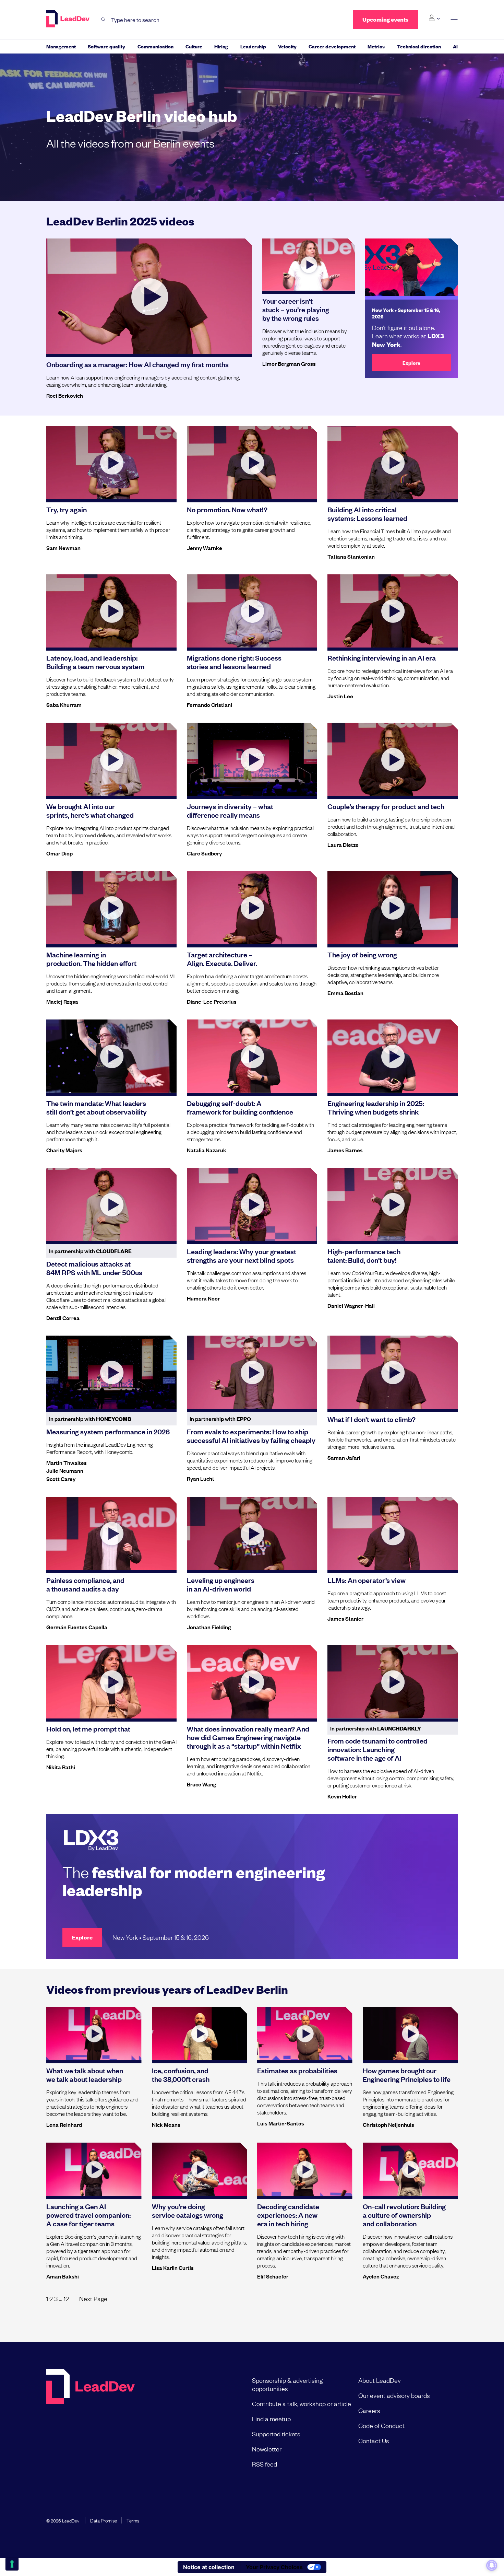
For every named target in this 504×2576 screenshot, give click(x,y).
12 (66, 2298)
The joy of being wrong (362, 954)
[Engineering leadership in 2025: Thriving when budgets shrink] (393, 1056)
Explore (411, 363)
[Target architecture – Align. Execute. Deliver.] (252, 908)
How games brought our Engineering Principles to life (407, 2074)
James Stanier (345, 1618)
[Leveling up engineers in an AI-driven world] (252, 1534)
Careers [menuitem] (369, 2410)
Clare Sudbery (204, 853)
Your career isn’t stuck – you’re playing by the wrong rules (296, 309)
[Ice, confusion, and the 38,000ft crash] (200, 2033)
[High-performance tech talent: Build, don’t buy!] (393, 1204)
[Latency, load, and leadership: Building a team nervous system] (111, 611)
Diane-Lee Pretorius (212, 1001)
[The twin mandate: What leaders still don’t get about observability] (111, 1056)
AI (455, 46)
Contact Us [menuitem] (374, 2440)
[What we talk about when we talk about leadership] (94, 2033)
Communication (155, 46)
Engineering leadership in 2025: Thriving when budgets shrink (376, 1107)
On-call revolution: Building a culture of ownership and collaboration (404, 2215)
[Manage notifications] (492, 2565)
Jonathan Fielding (209, 1627)
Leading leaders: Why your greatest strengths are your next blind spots (242, 1255)
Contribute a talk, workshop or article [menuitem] (302, 2403)
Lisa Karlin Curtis (173, 2268)
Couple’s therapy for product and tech (386, 806)
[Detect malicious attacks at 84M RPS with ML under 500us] (111, 1204)
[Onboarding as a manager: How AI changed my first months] (149, 296)
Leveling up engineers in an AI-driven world (221, 1584)
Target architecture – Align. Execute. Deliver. (222, 959)
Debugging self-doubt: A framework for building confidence (240, 1107)
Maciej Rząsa (62, 1001)
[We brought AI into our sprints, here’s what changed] (111, 759)
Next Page (93, 2298)
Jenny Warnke (205, 548)
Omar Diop (59, 853)
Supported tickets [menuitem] (276, 2434)
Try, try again (67, 509)
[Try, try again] (111, 463)
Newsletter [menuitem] (267, 2449)
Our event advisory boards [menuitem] (394, 2395)
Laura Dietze (343, 844)
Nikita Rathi (61, 1767)
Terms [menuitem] (133, 2520)
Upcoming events (385, 19)
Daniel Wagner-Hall (351, 1305)
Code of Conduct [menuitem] (381, 2425)
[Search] (103, 20)
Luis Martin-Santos (281, 2123)
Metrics (376, 46)
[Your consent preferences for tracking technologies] (12, 2564)
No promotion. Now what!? (227, 509)
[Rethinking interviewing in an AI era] (393, 611)
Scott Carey (61, 1479)
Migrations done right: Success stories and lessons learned (234, 662)
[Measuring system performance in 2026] (111, 1372)
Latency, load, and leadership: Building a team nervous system (95, 662)
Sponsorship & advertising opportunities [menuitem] (287, 2384)
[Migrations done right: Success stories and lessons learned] (252, 611)
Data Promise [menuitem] (104, 2520)
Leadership (253, 46)
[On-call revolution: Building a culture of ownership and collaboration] (410, 2169)
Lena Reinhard (64, 2124)
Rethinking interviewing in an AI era (382, 657)
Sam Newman (63, 548)
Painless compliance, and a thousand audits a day (85, 1584)
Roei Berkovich (65, 395)
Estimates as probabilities (297, 2070)
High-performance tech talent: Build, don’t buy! (364, 1255)
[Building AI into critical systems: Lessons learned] (393, 463)
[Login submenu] (434, 18)
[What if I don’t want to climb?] (393, 1372)
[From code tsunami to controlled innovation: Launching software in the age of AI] (393, 1682)
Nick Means (166, 2124)
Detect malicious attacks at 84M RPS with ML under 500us (94, 1268)
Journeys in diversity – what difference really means (230, 810)
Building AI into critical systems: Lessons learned (367, 514)
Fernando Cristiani (209, 704)
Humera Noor (203, 1298)
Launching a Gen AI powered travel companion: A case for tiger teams (88, 2215)
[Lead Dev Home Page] (91, 2422)
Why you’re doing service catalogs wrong (188, 2210)
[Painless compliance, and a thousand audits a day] (111, 1534)
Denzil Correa (63, 1318)
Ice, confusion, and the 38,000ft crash (181, 2074)
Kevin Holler (342, 1796)
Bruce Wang (201, 1784)
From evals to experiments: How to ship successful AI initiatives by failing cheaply (251, 1436)
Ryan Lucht (201, 1478)
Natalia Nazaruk (207, 1150)
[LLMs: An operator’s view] (393, 1534)
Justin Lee (340, 696)
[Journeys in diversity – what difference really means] (252, 759)
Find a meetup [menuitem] (271, 2418)
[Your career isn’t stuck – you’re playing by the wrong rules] (309, 265)
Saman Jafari (344, 1457)
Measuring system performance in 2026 (108, 1431)
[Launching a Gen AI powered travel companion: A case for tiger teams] (94, 2169)
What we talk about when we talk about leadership (85, 2074)
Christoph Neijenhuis (388, 2124)
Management (61, 46)
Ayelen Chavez (381, 2276)
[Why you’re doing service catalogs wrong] (200, 2169)
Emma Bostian (345, 993)
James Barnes (345, 1150)
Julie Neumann (65, 1470)
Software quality (106, 46)
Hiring (221, 46)
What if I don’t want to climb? (371, 1419)
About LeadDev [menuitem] (380, 2380)
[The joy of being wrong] (393, 908)
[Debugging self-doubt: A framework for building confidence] (252, 1056)
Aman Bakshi (63, 2276)
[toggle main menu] (454, 20)
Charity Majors (64, 1150)
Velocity (287, 46)
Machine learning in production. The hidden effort (91, 959)
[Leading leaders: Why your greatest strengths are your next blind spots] (252, 1204)
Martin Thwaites (67, 1462)
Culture (194, 46)
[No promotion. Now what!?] (252, 463)
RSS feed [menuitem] (265, 2464)
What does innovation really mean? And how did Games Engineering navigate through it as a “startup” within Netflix (248, 1737)
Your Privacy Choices (274, 2567)
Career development (332, 46)
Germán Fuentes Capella (77, 1627)
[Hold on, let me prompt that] (111, 1682)
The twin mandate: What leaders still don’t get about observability (97, 1107)
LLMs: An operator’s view (367, 1580)
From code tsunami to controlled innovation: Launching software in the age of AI (377, 1749)
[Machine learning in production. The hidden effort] (111, 908)
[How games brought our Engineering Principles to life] (410, 2033)
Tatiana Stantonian (351, 556)
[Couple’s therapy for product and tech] (393, 759)
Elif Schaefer (273, 2276)
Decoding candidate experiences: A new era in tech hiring (288, 2215)
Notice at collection (209, 2567)
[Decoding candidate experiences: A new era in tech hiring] (305, 2169)
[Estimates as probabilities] (305, 2033)
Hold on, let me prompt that (88, 1728)
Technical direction (419, 46)
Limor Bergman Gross (289, 363)
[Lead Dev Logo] (69, 19)
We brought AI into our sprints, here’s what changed (90, 810)
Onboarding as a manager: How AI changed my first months (137, 364)
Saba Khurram (64, 704)
